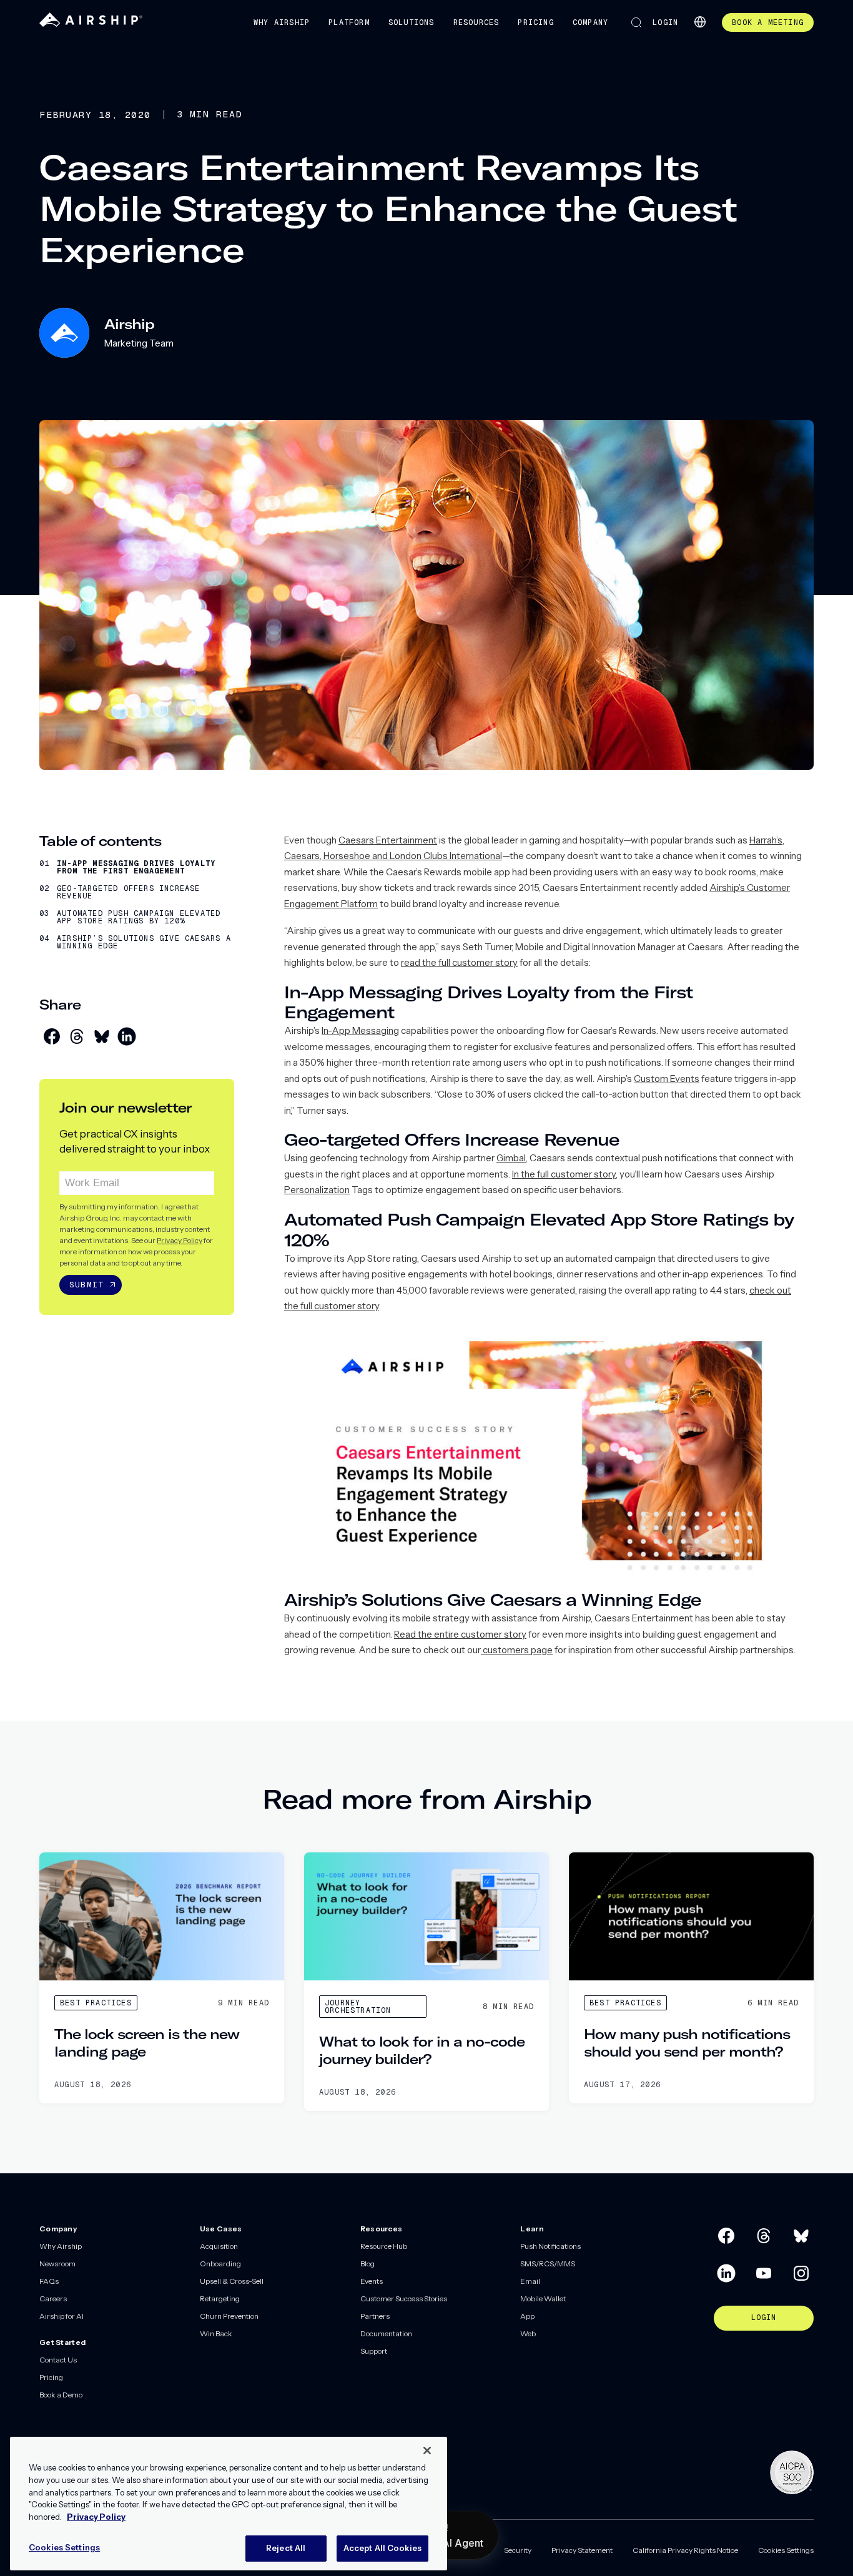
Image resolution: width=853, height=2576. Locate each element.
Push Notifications (550, 2246)
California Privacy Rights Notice (685, 2550)
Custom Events (667, 1079)
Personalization (317, 1190)
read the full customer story (459, 962)
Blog (367, 2264)
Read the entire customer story (460, 1634)
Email (530, 2281)
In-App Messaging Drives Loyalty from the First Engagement (136, 867)
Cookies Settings (786, 2550)
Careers (53, 2298)
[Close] (427, 2451)
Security (518, 2550)
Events (372, 2281)
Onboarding (220, 2264)
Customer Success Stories (404, 2298)
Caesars (357, 840)
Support (374, 2351)
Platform (349, 22)
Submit (86, 1285)
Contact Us (58, 2360)
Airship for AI (62, 2316)
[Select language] (700, 22)
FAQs (49, 2281)
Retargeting (220, 2298)
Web (528, 2333)
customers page (517, 1650)
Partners (375, 2316)
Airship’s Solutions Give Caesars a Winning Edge (144, 942)
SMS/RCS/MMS (548, 2264)
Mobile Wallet (543, 2298)
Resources (476, 22)
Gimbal (511, 1158)
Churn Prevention (229, 2316)
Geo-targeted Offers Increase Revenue (129, 892)
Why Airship (282, 22)
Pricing (535, 22)
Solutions (412, 22)
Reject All (286, 2547)
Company (590, 22)
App (527, 2316)
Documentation (386, 2333)
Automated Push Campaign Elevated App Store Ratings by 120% (139, 917)
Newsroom (57, 2264)
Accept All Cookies (382, 2547)
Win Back (216, 2333)
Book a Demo (61, 2395)
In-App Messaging (360, 1030)
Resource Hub (384, 2246)
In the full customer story (564, 1174)
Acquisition (219, 2246)
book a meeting (768, 22)
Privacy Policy (180, 1240)
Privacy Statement (582, 2550)
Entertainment (407, 840)
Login (665, 22)
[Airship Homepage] (91, 24)
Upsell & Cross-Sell (232, 2281)
